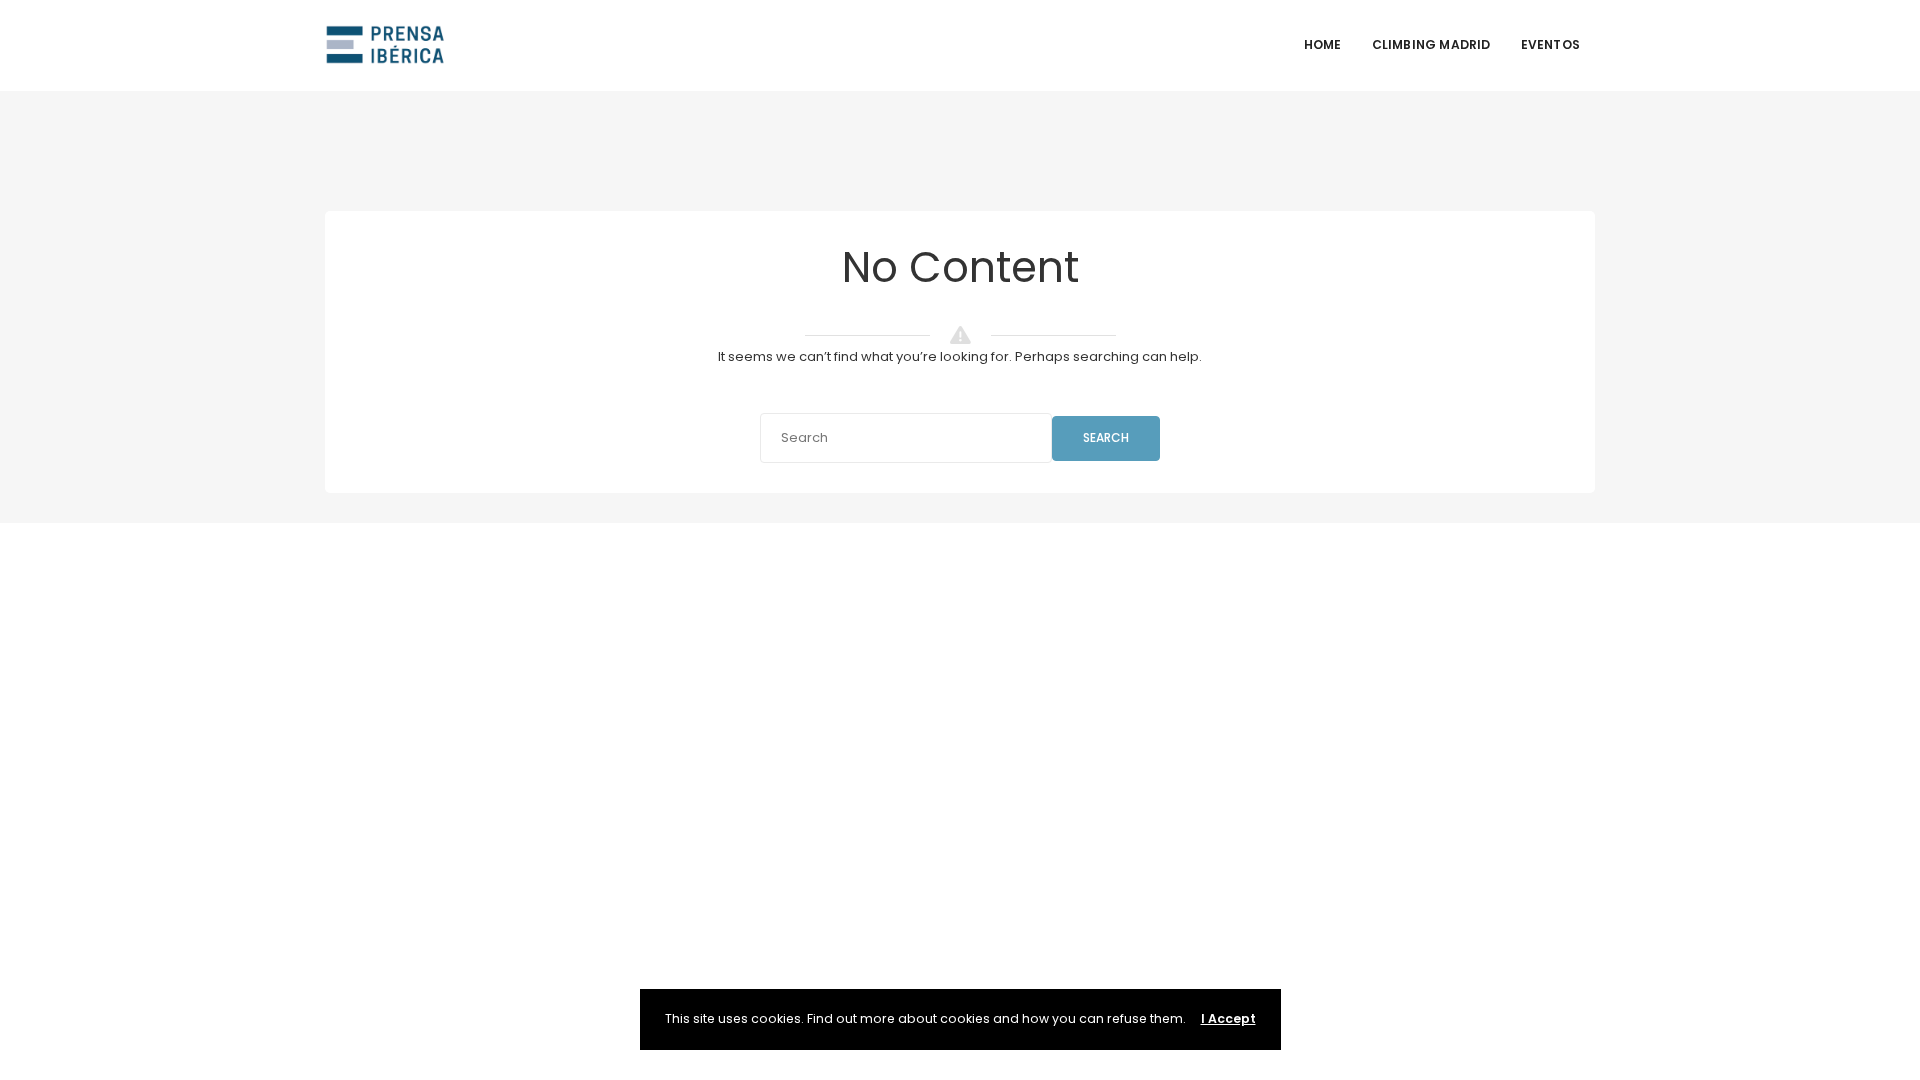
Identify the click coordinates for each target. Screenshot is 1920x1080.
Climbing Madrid (1431, 44)
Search (1106, 437)
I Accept (1228, 1018)
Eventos (1550, 44)
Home (1323, 44)
